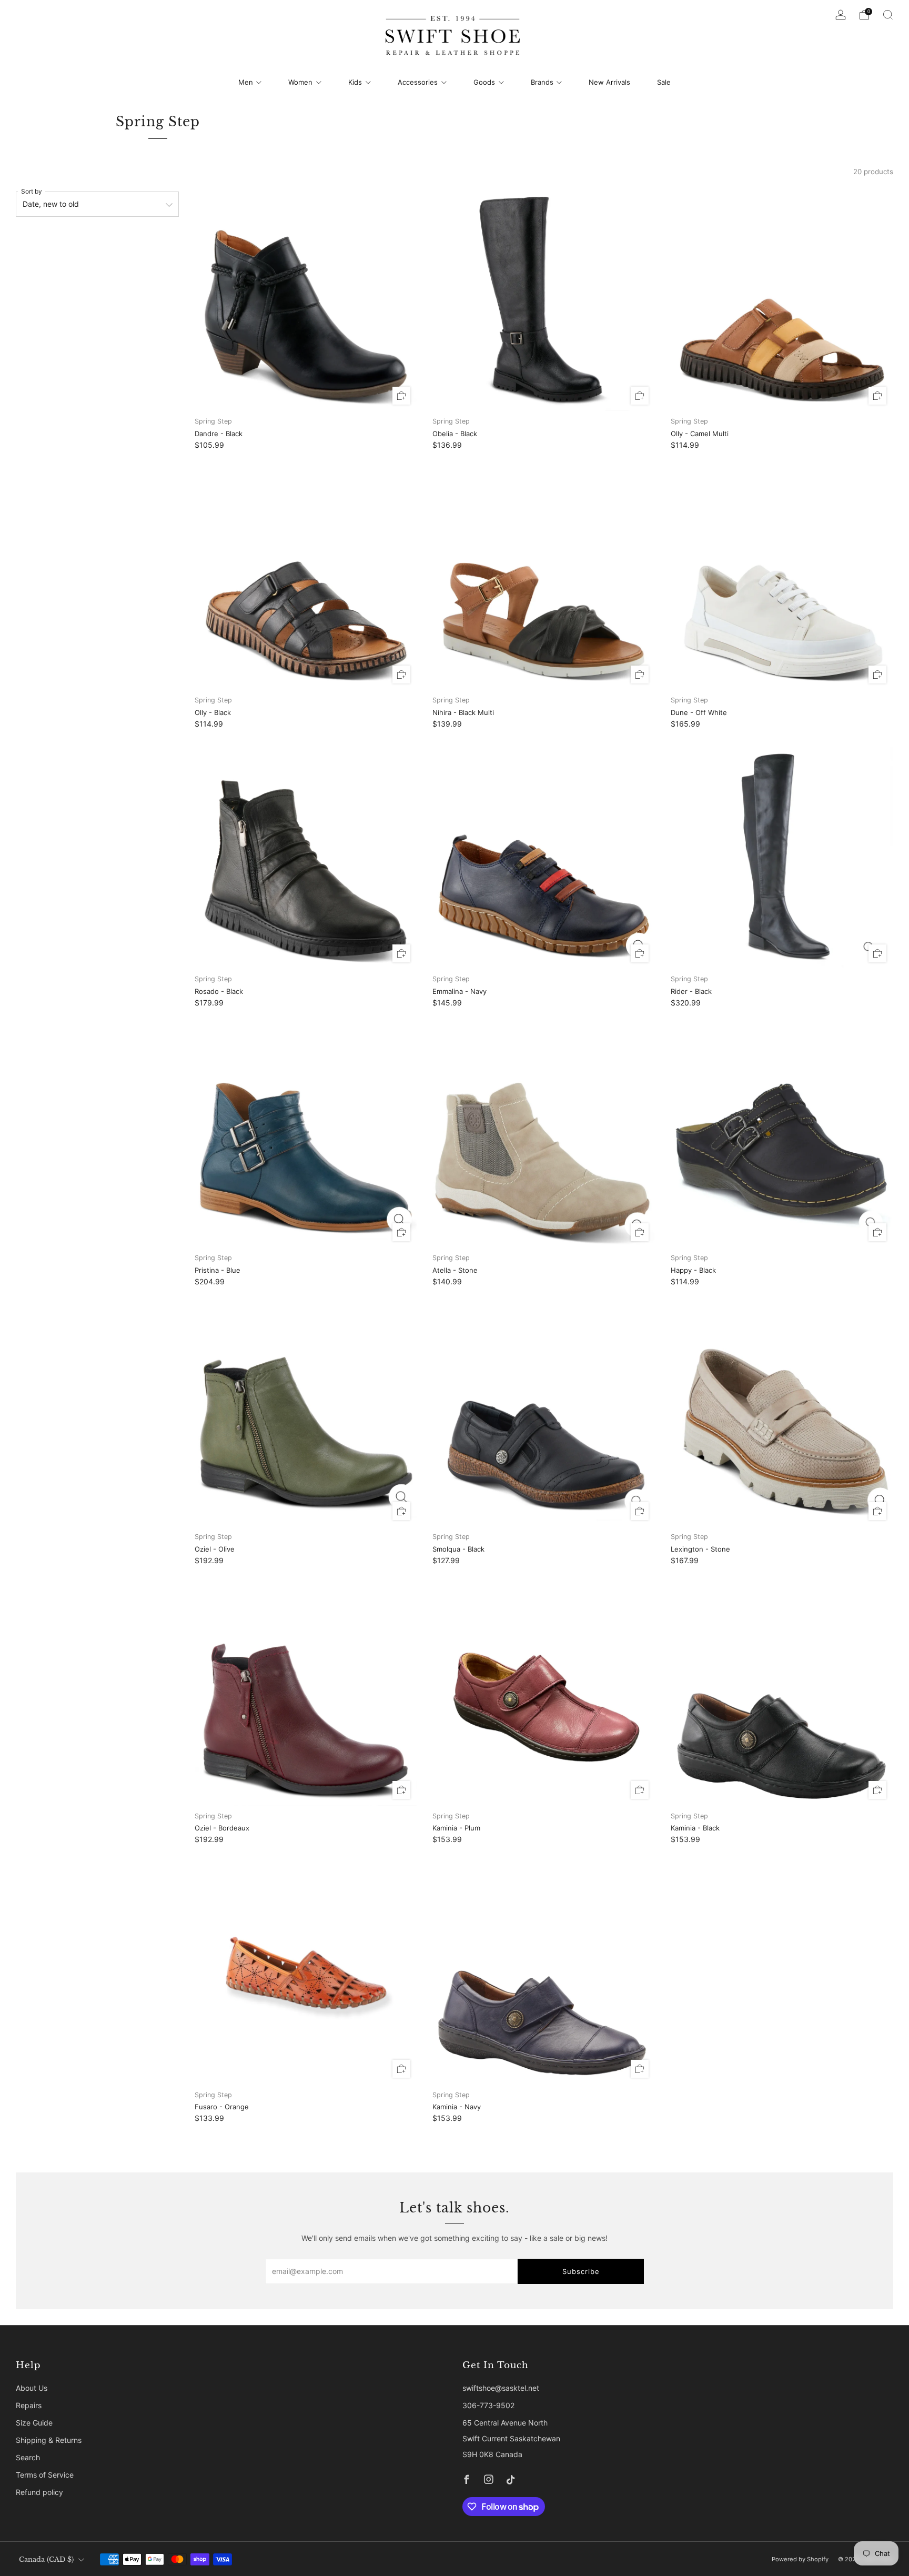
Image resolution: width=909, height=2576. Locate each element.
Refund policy (39, 2492)
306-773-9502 (488, 2405)
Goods (484, 82)
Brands (542, 82)
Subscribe (581, 2271)
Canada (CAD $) (46, 2559)
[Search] (888, 15)
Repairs (29, 2405)
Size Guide (34, 2423)
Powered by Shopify (800, 2559)
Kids (355, 82)
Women (300, 82)
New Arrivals (609, 82)
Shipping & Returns (49, 2440)
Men (246, 82)
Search (28, 2457)
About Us (32, 2388)
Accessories (418, 82)
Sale (664, 82)
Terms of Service (45, 2475)
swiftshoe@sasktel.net (501, 2388)
